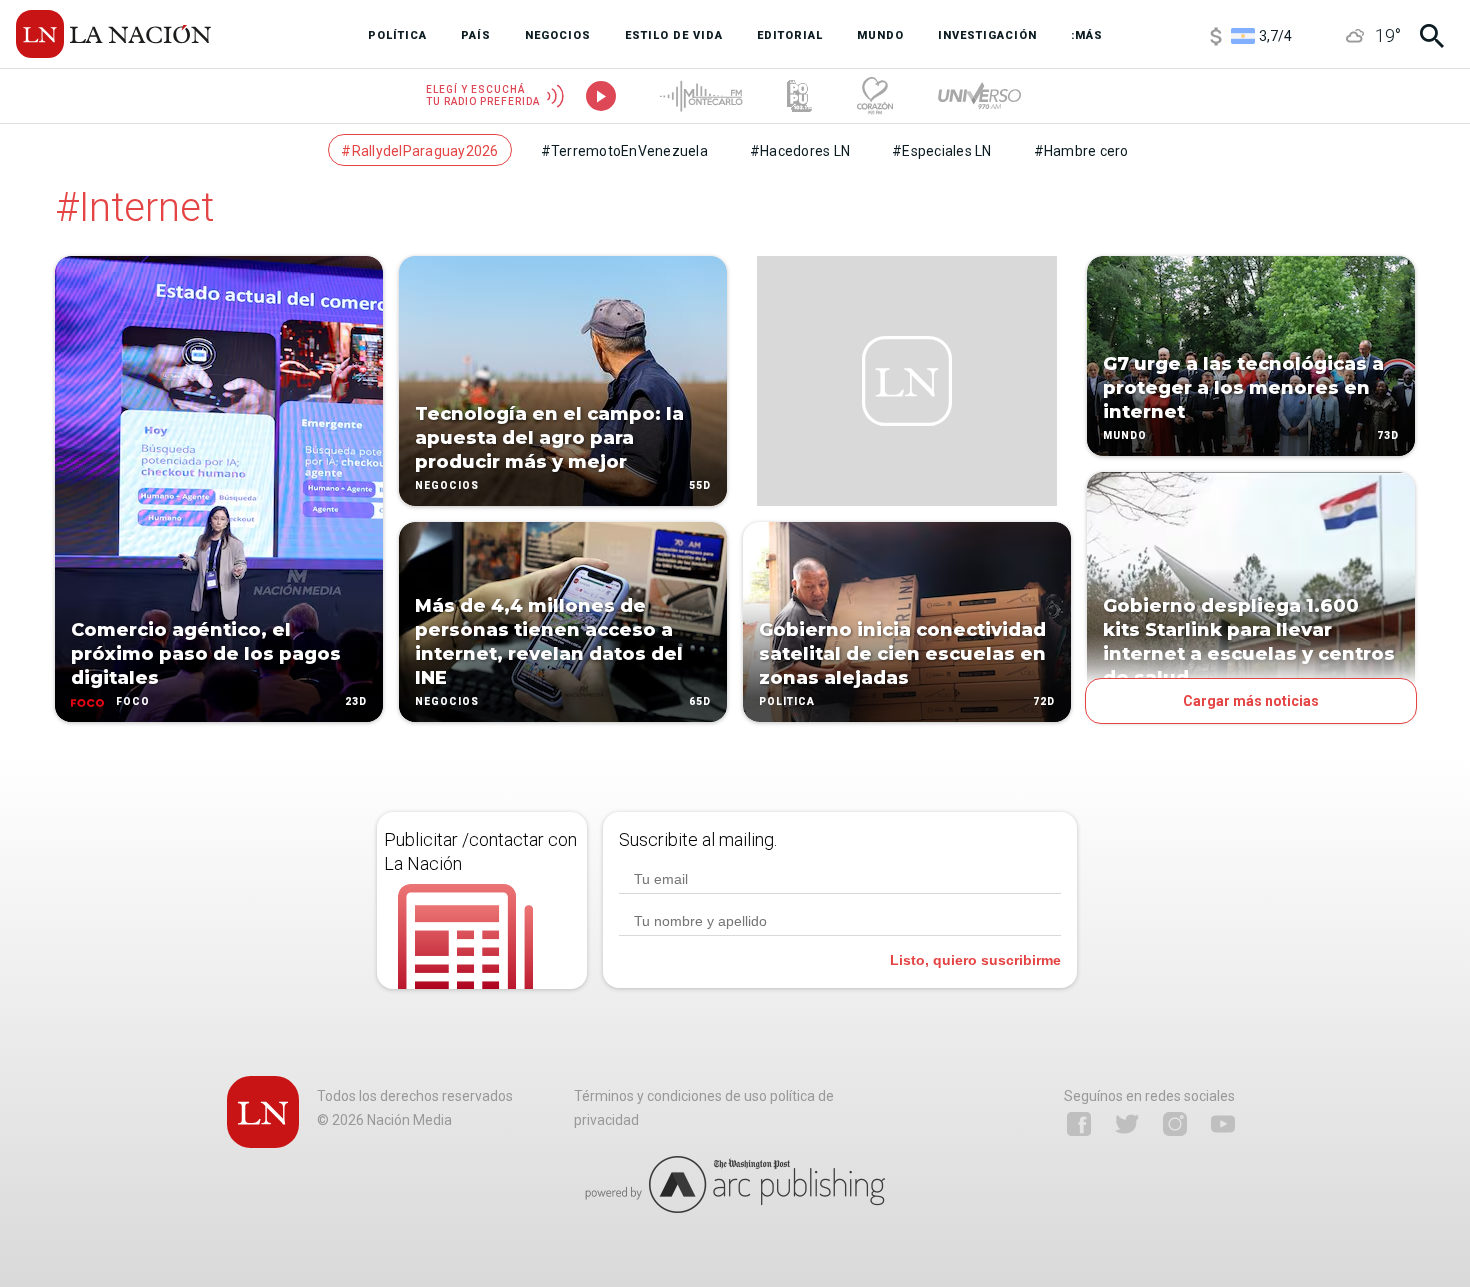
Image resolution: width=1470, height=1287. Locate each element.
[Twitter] (1127, 1124)
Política (787, 701)
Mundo (1125, 435)
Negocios (447, 485)
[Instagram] (1175, 1124)
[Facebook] (1079, 1124)
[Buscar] (1432, 36)
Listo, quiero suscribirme (975, 960)
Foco (133, 701)
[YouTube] (1223, 1124)
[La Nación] (113, 34)
